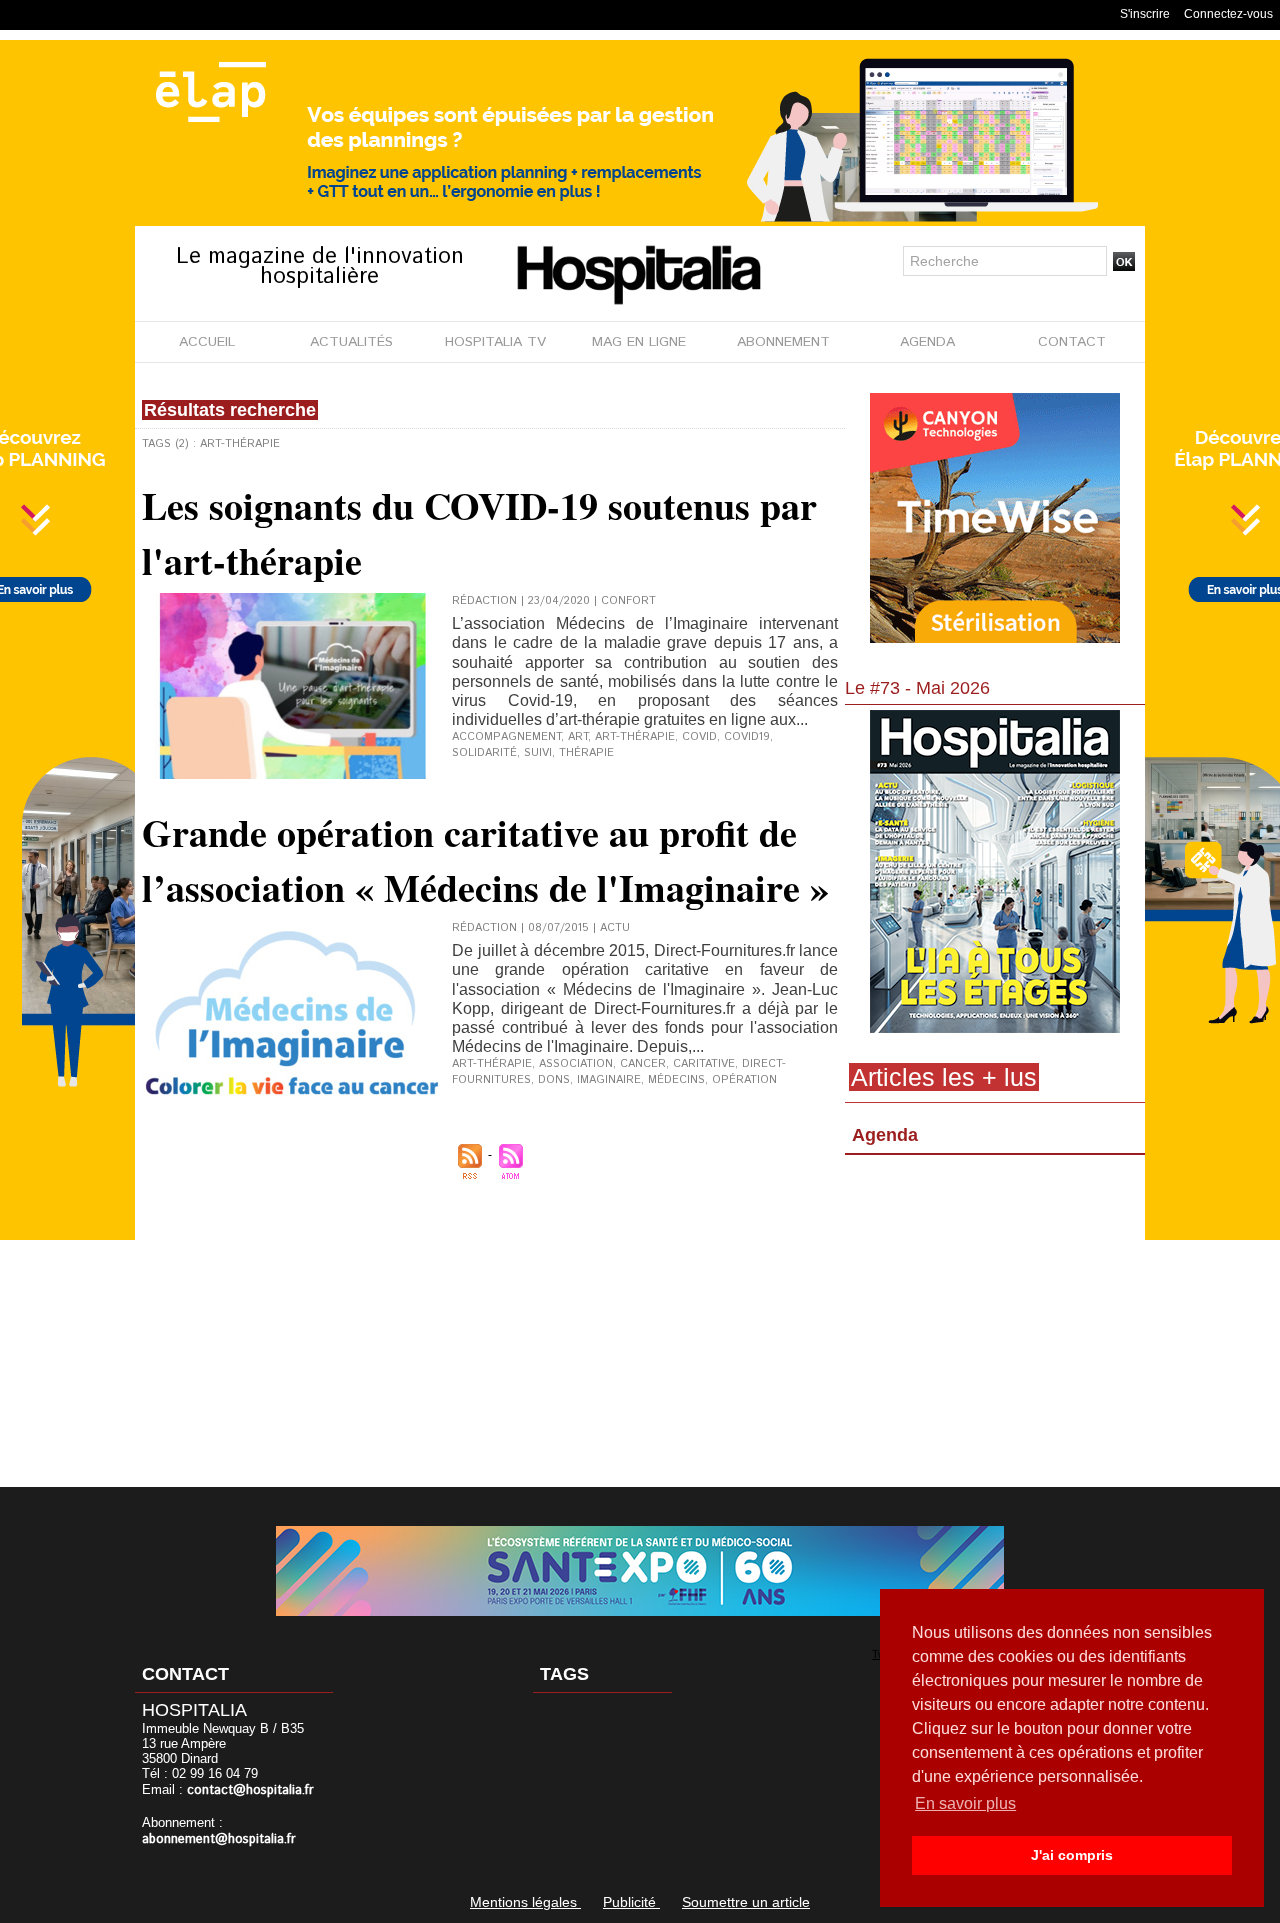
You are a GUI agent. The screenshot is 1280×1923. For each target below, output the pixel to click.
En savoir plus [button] (965, 1803)
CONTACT (1072, 342)
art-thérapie (635, 737)
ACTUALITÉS (351, 342)
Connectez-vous (1228, 14)
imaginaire (609, 1080)
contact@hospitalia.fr (250, 1790)
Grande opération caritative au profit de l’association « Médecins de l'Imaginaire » (485, 860)
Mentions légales (525, 1902)
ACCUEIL (207, 342)
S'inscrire (1145, 14)
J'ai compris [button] (1072, 1855)
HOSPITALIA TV (495, 342)
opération (744, 1080)
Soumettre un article (746, 1902)
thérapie (586, 753)
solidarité (484, 753)
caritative (704, 1064)
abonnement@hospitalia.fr (219, 1839)
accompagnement (506, 737)
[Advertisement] (995, 1325)
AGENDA (927, 342)
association (576, 1064)
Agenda (885, 1135)
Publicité (631, 1902)
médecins (676, 1080)
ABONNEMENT (783, 342)
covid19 (747, 737)
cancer (643, 1064)
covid (699, 737)
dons (554, 1080)
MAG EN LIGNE (639, 342)
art (578, 737)
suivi (538, 753)
